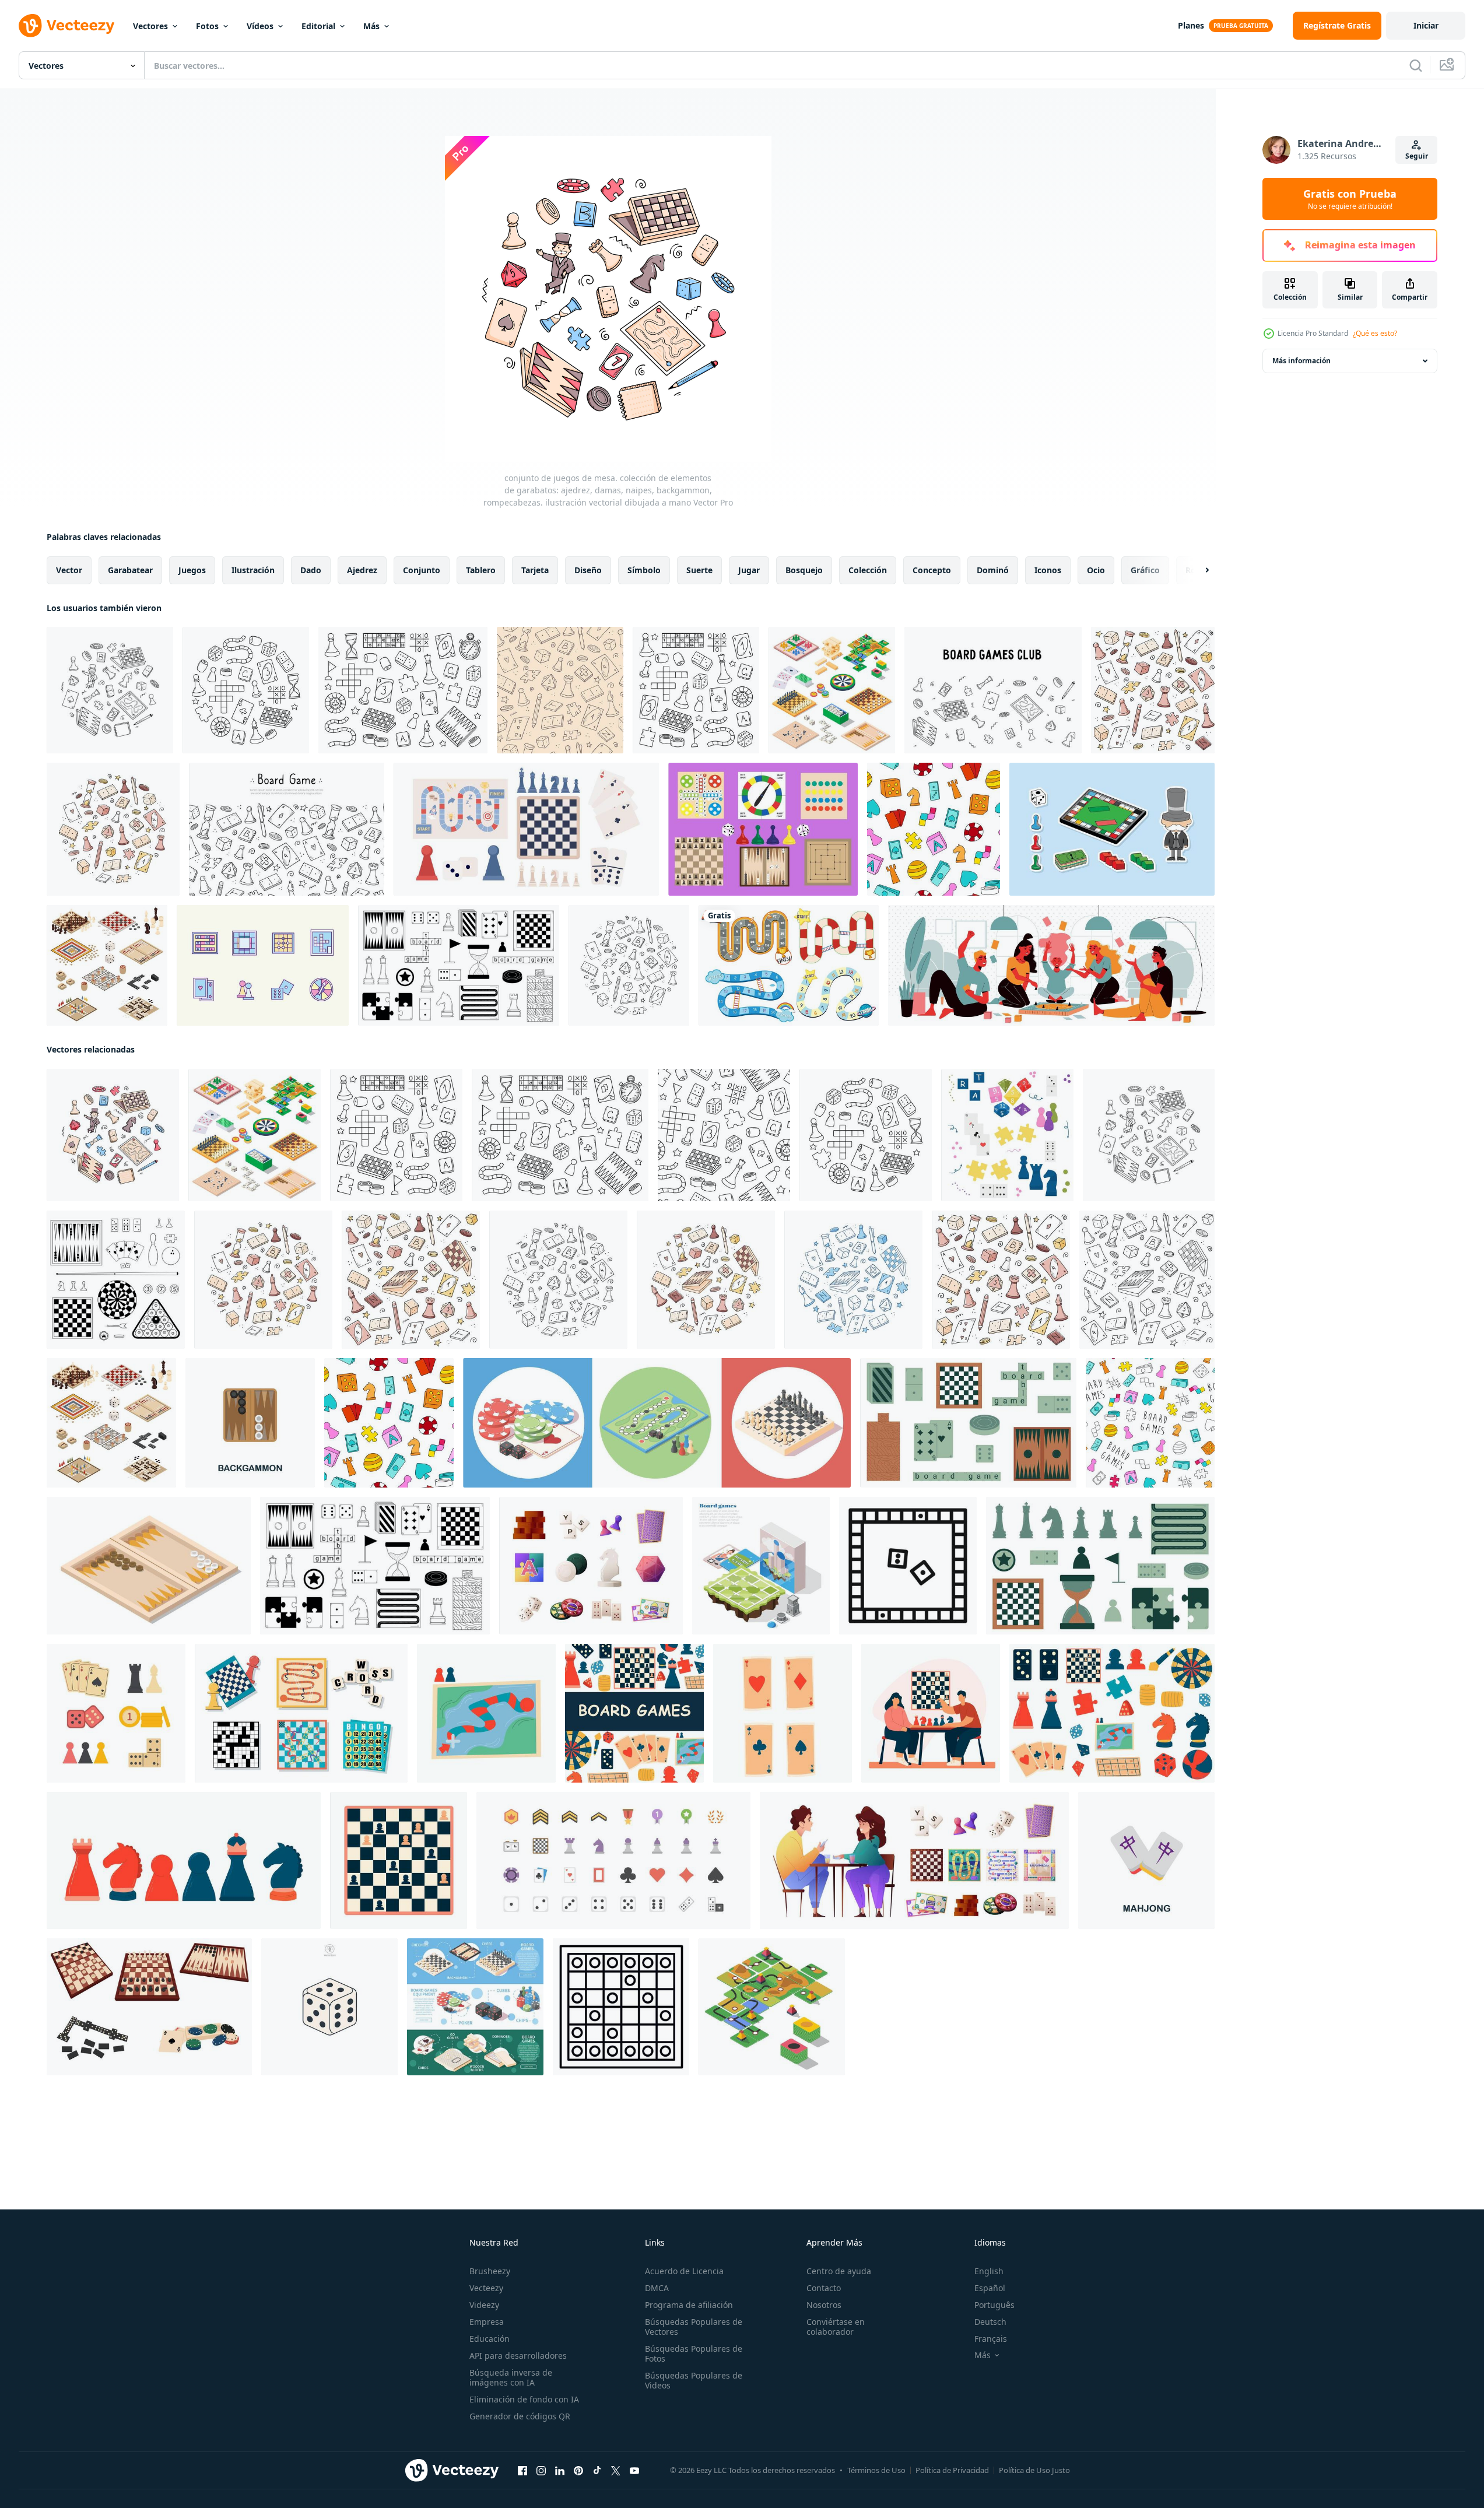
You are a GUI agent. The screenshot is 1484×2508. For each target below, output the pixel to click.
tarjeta (535, 570)
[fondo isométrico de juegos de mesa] (761, 1566)
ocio (1096, 570)
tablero (481, 570)
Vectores (150, 26)
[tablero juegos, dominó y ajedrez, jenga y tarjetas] (832, 690)
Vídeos (260, 26)
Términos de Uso (876, 2470)
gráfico (1145, 570)
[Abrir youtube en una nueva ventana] (634, 2471)
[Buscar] (1416, 65)
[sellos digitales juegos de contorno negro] (116, 1280)
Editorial (318, 26)
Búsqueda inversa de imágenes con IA (511, 2377)
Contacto (824, 2288)
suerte (699, 570)
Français (991, 2339)
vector (69, 570)
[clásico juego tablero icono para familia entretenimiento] (908, 1566)
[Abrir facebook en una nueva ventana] (522, 2471)
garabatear (130, 570)
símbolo (644, 570)
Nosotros (824, 2305)
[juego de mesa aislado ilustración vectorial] (301, 1713)
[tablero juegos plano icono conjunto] (613, 1860)
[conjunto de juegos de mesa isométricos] (107, 965)
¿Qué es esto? (1375, 333)
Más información (1301, 361)
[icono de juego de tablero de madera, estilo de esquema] (621, 2007)
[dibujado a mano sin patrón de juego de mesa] (560, 690)
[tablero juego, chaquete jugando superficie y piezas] (149, 1566)
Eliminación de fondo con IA (524, 2399)
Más (371, 26)
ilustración (253, 570)
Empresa (487, 2322)
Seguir (1417, 156)
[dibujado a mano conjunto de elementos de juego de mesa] (1153, 690)
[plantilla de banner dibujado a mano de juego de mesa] (287, 829)
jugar (749, 570)
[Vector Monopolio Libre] (1112, 829)
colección (868, 570)
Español (990, 2288)
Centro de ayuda (839, 2271)
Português (994, 2305)
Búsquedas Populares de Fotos (694, 2353)
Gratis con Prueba (1350, 199)
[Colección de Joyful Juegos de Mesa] (763, 829)
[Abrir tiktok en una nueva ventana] (597, 2471)
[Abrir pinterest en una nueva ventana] (578, 2471)
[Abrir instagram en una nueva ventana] (541, 2471)
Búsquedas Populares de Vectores (694, 2327)
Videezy (484, 2305)
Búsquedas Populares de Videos (694, 2380)
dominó (993, 570)
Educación (490, 2339)
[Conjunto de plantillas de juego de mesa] (789, 965)
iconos (1048, 570)
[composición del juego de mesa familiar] (1051, 965)
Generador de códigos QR (520, 2416)
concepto (932, 570)
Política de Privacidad (952, 2470)
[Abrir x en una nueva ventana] (616, 2471)
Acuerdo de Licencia (684, 2271)
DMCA (657, 2288)
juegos (192, 570)
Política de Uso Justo (1034, 2470)
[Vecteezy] (66, 26)
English (989, 2271)
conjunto (422, 570)
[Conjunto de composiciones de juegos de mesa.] (657, 1423)
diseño (588, 570)
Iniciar (1426, 25)
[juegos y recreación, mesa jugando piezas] (772, 2007)
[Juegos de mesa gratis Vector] (263, 965)
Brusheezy (490, 2271)
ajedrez (362, 570)
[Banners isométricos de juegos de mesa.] (475, 2007)
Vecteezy (486, 2288)
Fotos (207, 26)
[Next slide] (1197, 570)
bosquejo (804, 570)
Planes (1191, 25)
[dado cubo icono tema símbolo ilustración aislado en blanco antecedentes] (329, 2007)
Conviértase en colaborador (836, 2327)
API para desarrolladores (518, 2356)
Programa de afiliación (689, 2305)
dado (311, 570)
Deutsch (990, 2322)
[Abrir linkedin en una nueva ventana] (560, 2471)
